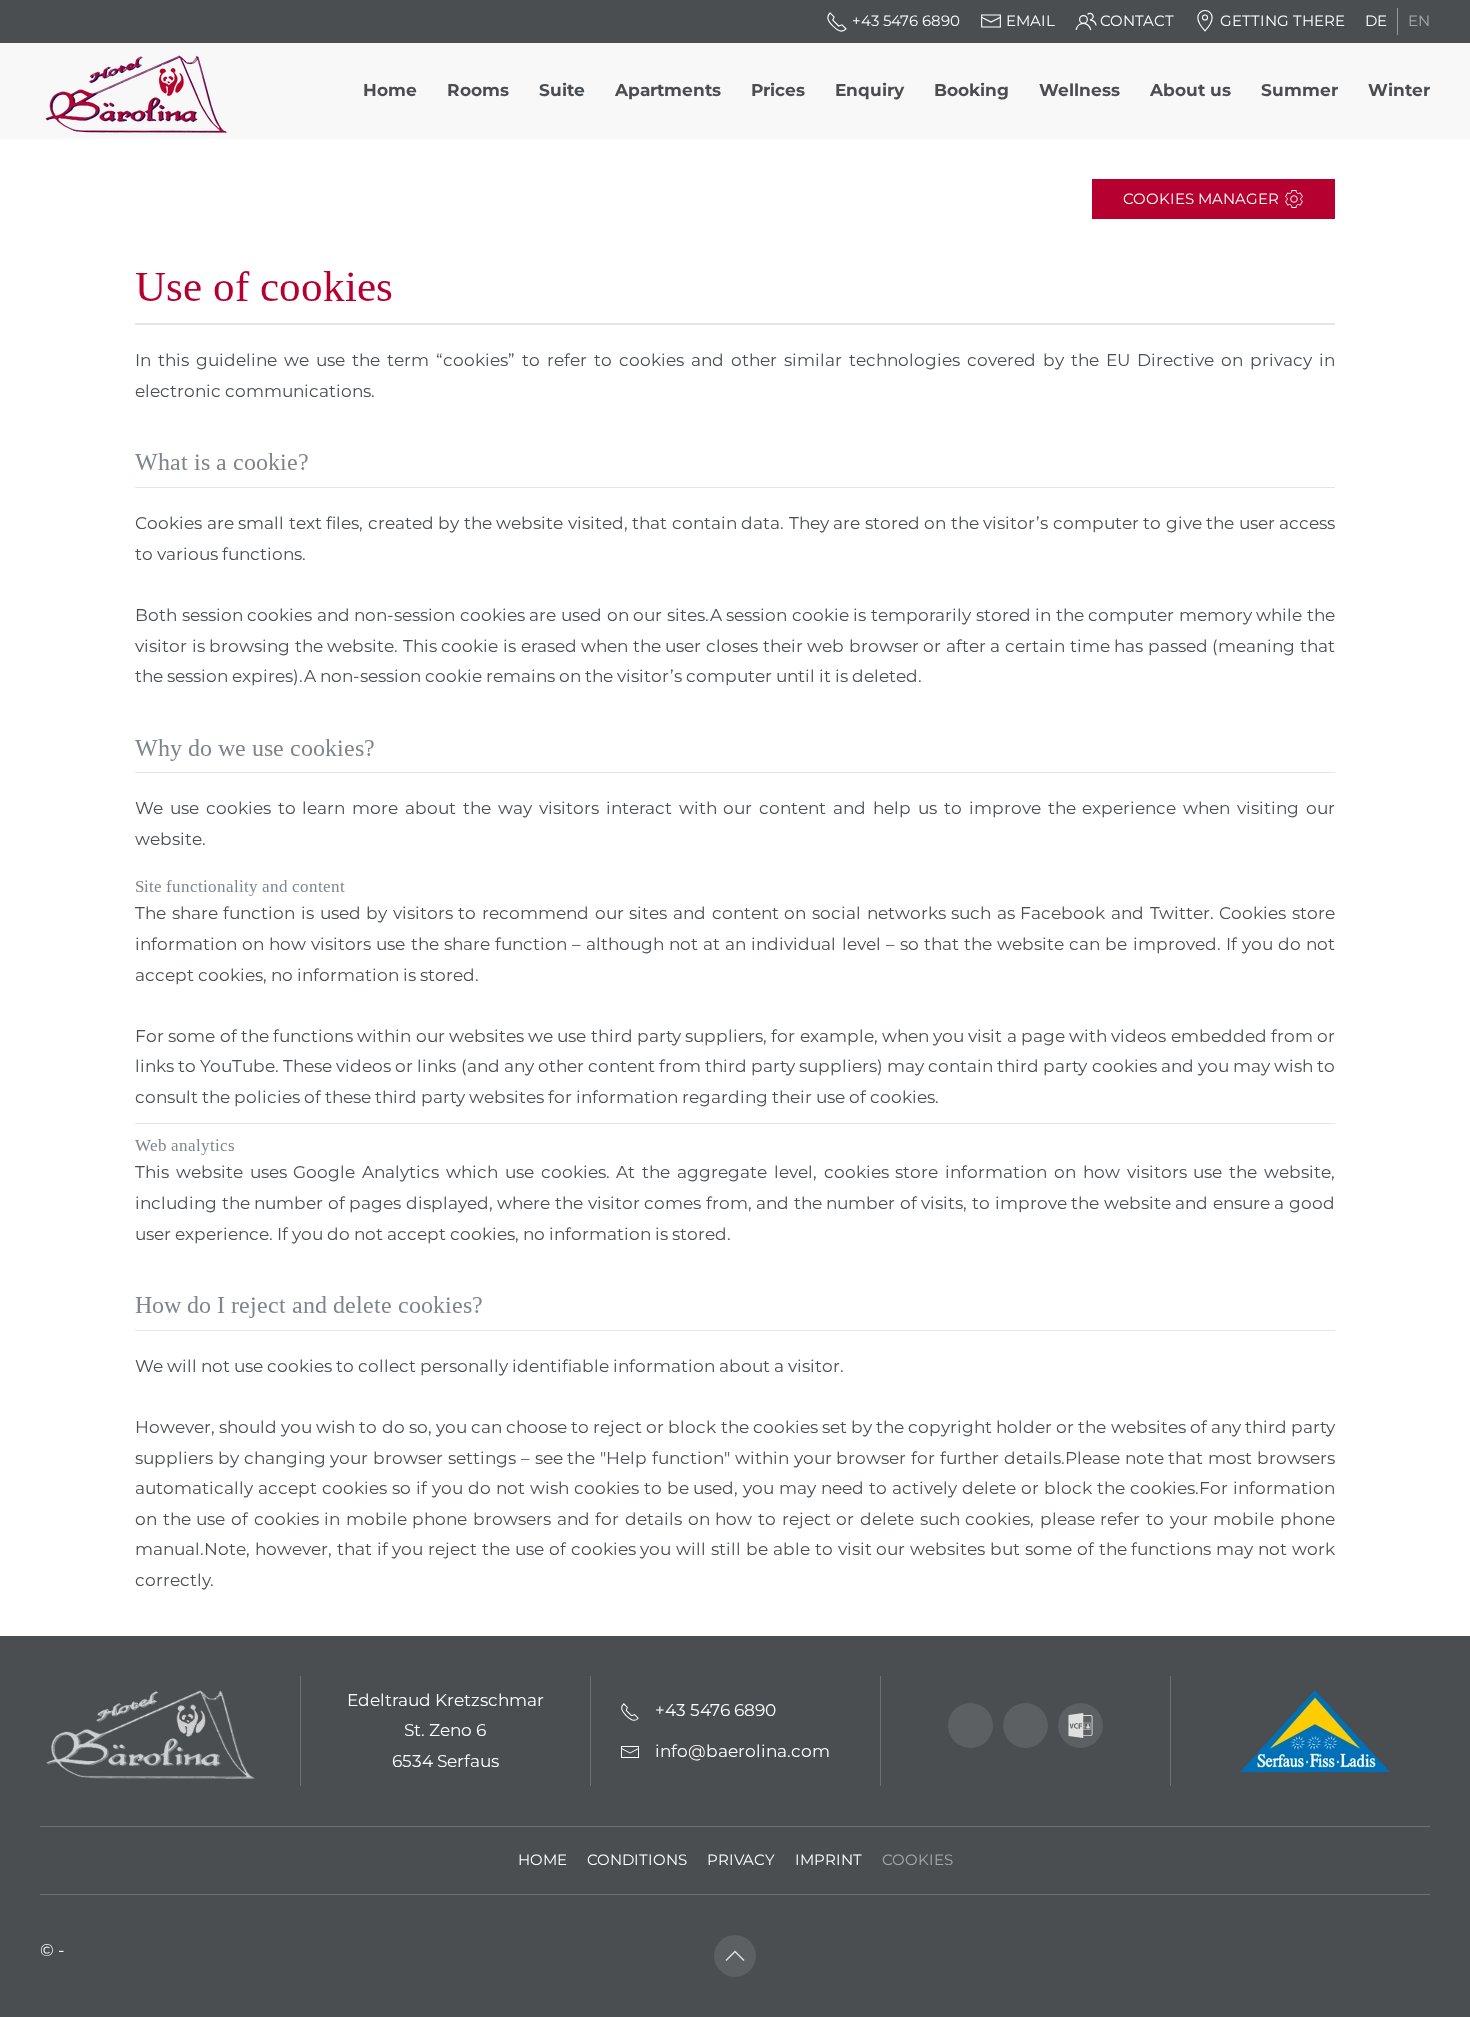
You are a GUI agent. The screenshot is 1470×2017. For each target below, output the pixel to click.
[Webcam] (970, 1725)
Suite (562, 90)
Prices (778, 90)
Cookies (917, 1860)
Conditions (637, 1860)
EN (1419, 21)
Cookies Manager (1201, 199)
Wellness (1079, 90)
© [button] (47, 1950)
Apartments (668, 90)
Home (390, 90)
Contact (1137, 21)
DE (1376, 21)
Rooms (478, 90)
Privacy (741, 1860)
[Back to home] (143, 91)
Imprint (828, 1860)
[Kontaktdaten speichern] (1080, 1725)
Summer (1299, 90)
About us (1190, 90)
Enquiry (869, 90)
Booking (971, 90)
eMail (1030, 21)
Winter (1399, 90)
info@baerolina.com (742, 1751)
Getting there (1282, 21)
